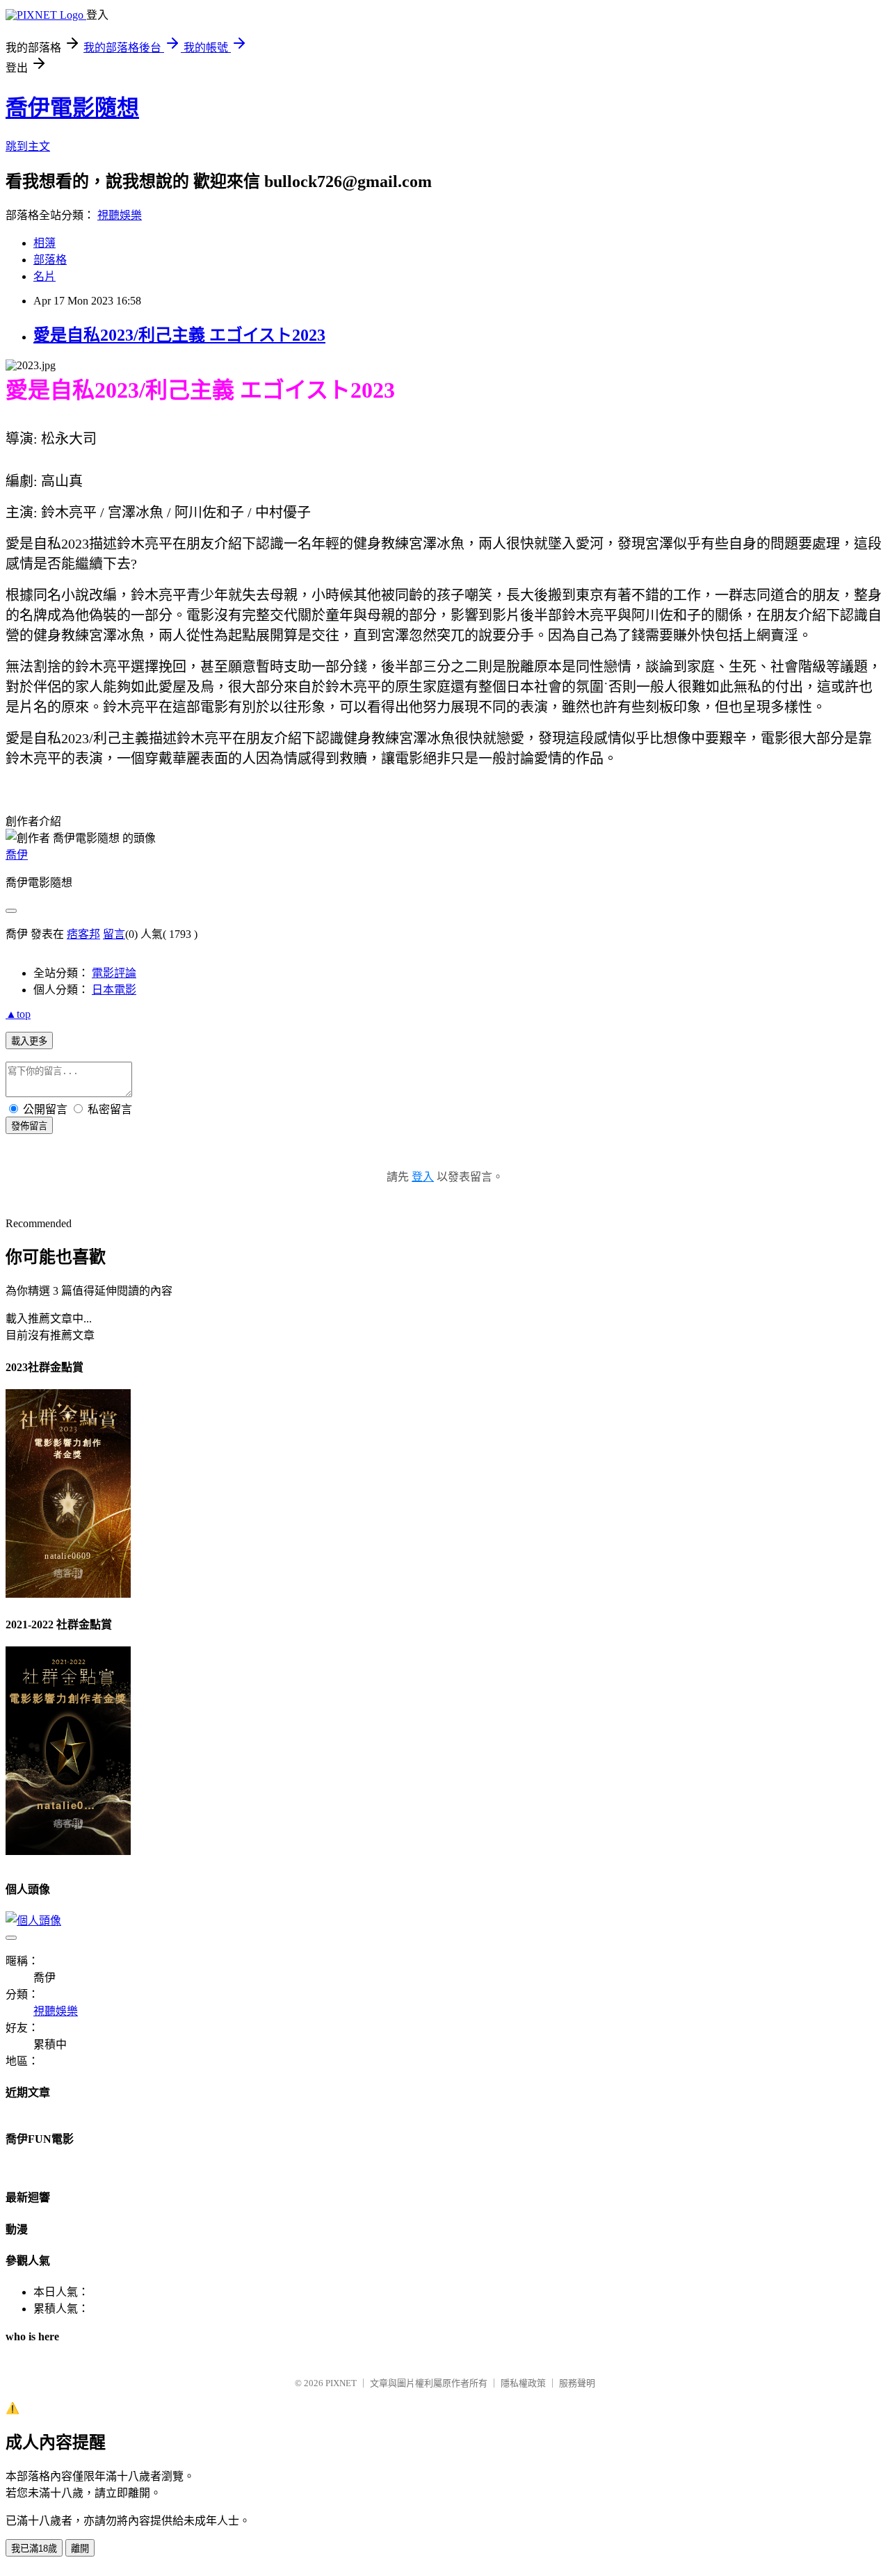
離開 (80, 2549)
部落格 (50, 260)
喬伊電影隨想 (72, 108)
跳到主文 (28, 146)
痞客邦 (83, 934)
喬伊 (17, 855)
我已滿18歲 (34, 2549)
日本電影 (114, 990)
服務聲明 (577, 2383)
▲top (18, 1014)
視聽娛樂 (120, 215)
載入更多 (29, 1041)
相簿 (44, 243)
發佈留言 (29, 1126)
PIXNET (341, 2383)
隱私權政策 (523, 2383)
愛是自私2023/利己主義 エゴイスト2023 (179, 335)
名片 (44, 276)
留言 (114, 934)
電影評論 (114, 973)
